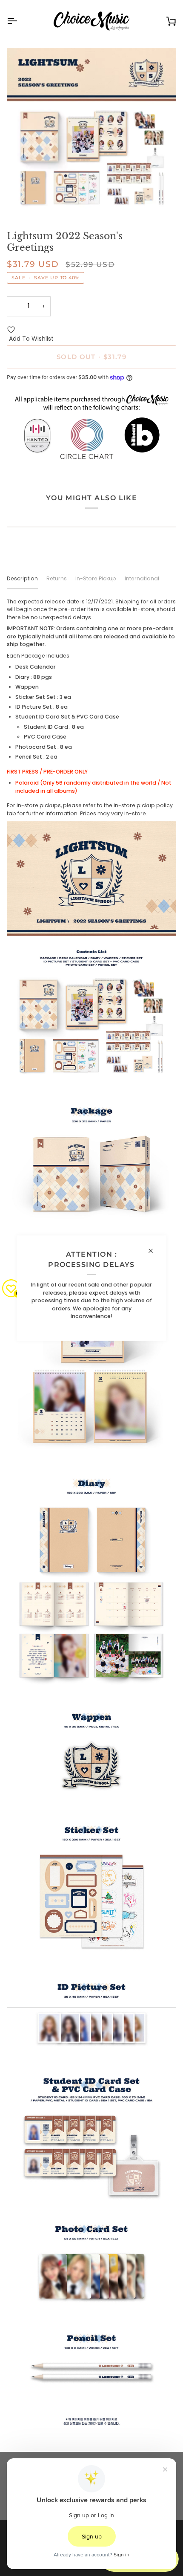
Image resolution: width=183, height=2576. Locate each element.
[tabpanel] (91, 1518)
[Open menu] (20, 21)
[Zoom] (23, 201)
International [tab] (142, 578)
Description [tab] (22, 578)
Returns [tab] (57, 578)
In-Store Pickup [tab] (96, 578)
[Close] (154, 1251)
